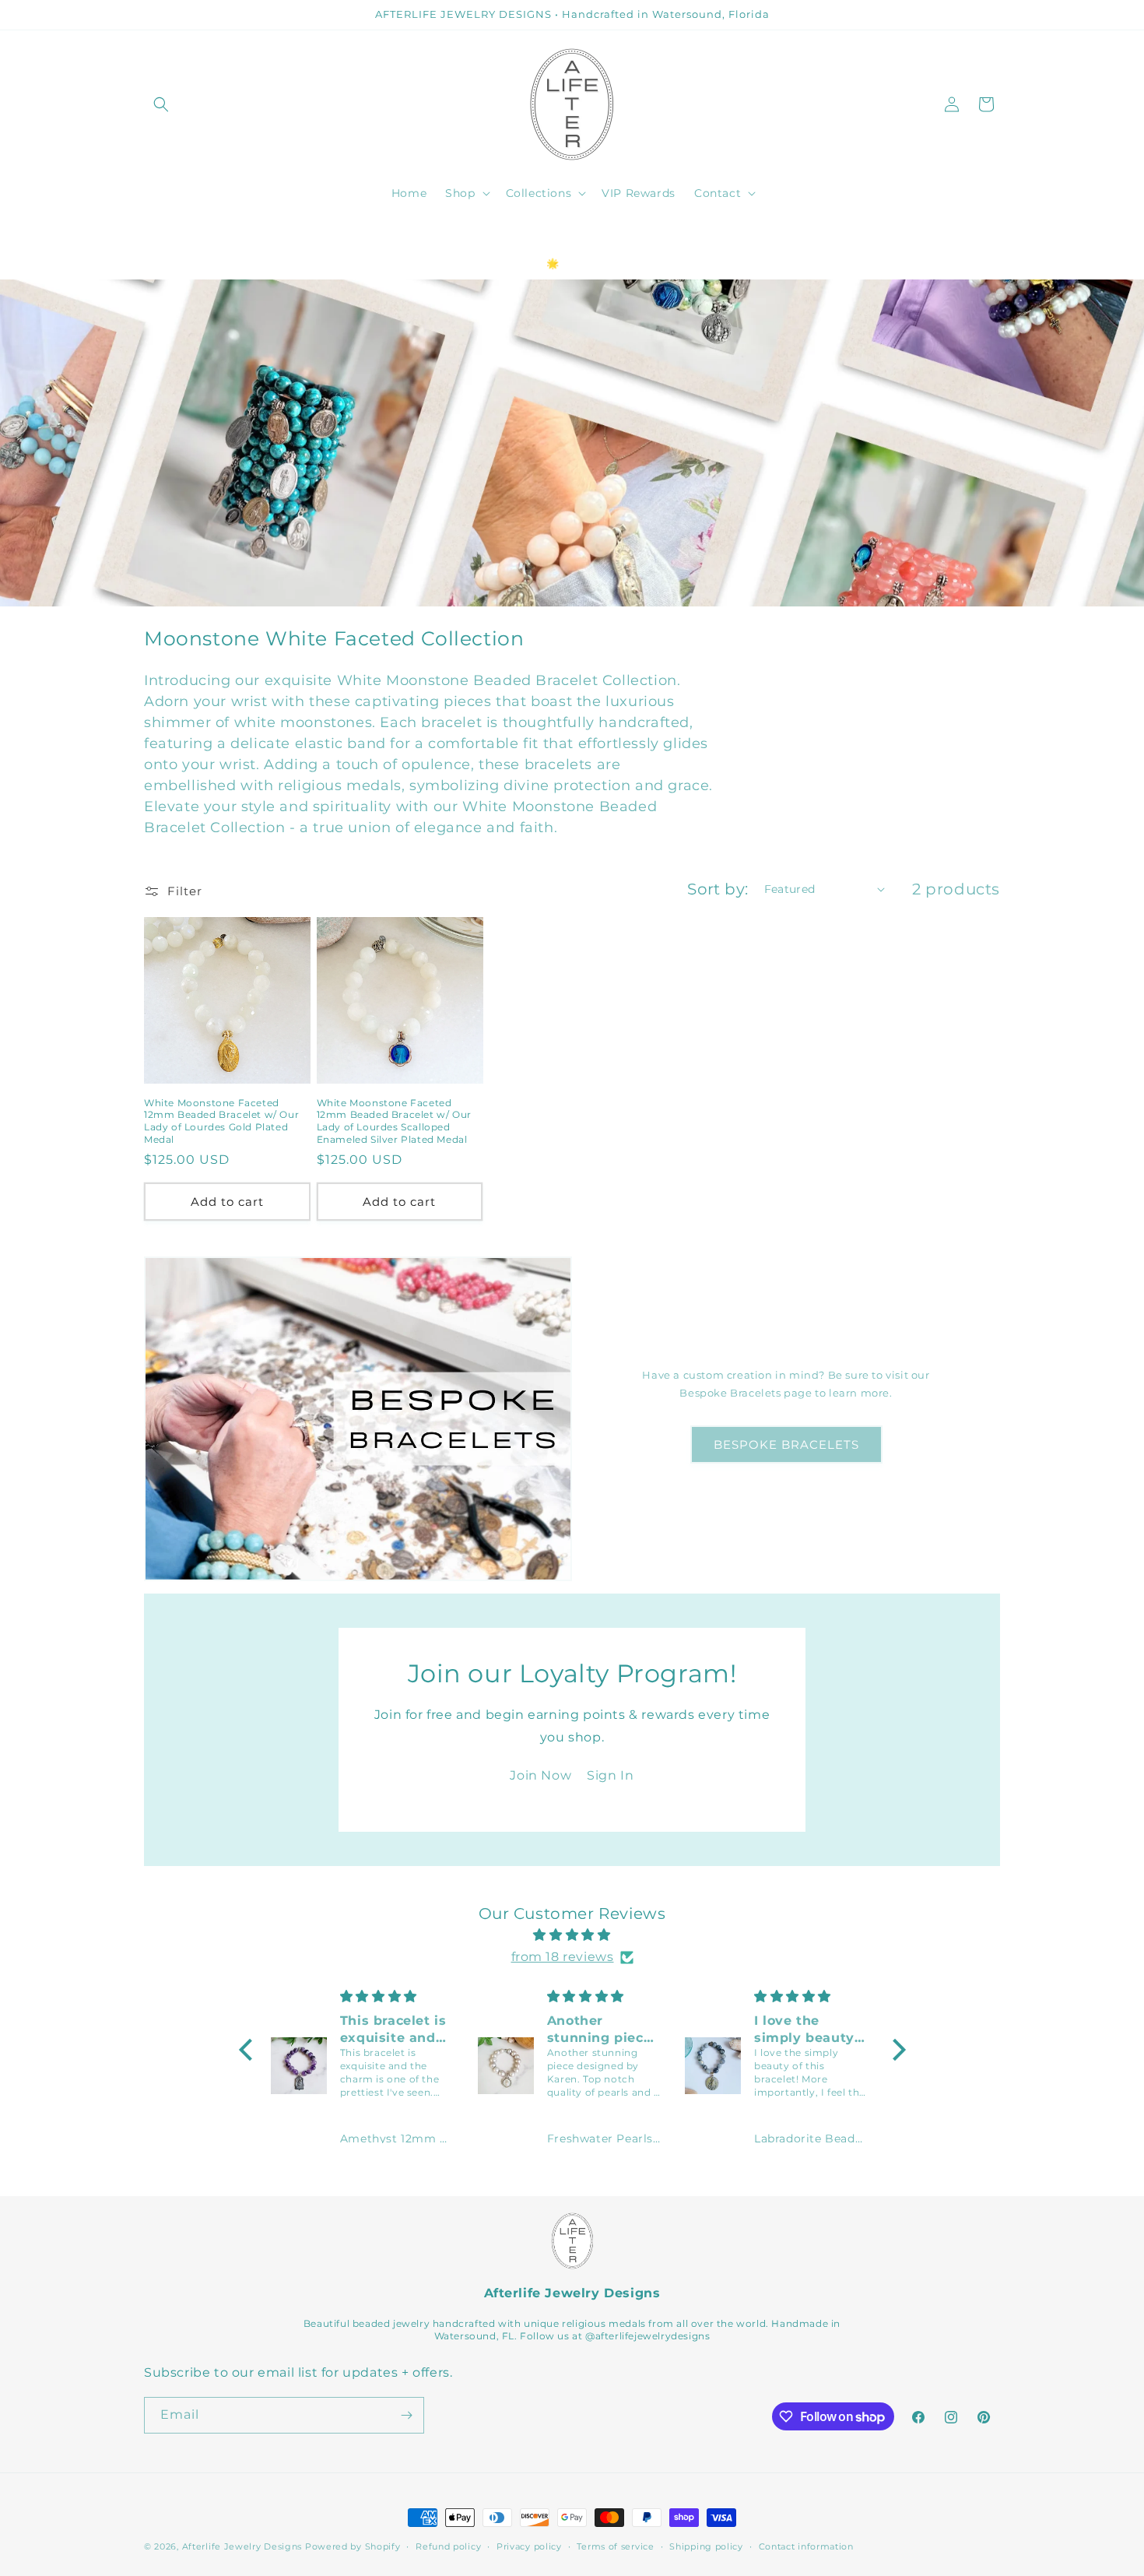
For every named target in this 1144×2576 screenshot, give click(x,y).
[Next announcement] (995, 234)
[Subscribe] (406, 2415)
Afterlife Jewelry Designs (242, 2546)
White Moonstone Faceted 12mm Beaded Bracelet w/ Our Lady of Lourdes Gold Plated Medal (221, 1121)
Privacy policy (529, 2546)
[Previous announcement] (149, 234)
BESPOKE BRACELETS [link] (786, 1444)
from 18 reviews (563, 1957)
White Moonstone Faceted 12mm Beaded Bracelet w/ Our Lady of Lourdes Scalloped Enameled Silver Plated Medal (394, 1121)
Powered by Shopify (353, 2546)
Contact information (806, 2546)
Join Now (540, 1775)
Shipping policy (706, 2546)
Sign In (610, 1775)
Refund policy (448, 2546)
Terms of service (615, 2546)
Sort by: (718, 889)
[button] (161, 104)
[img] (572, 1935)
